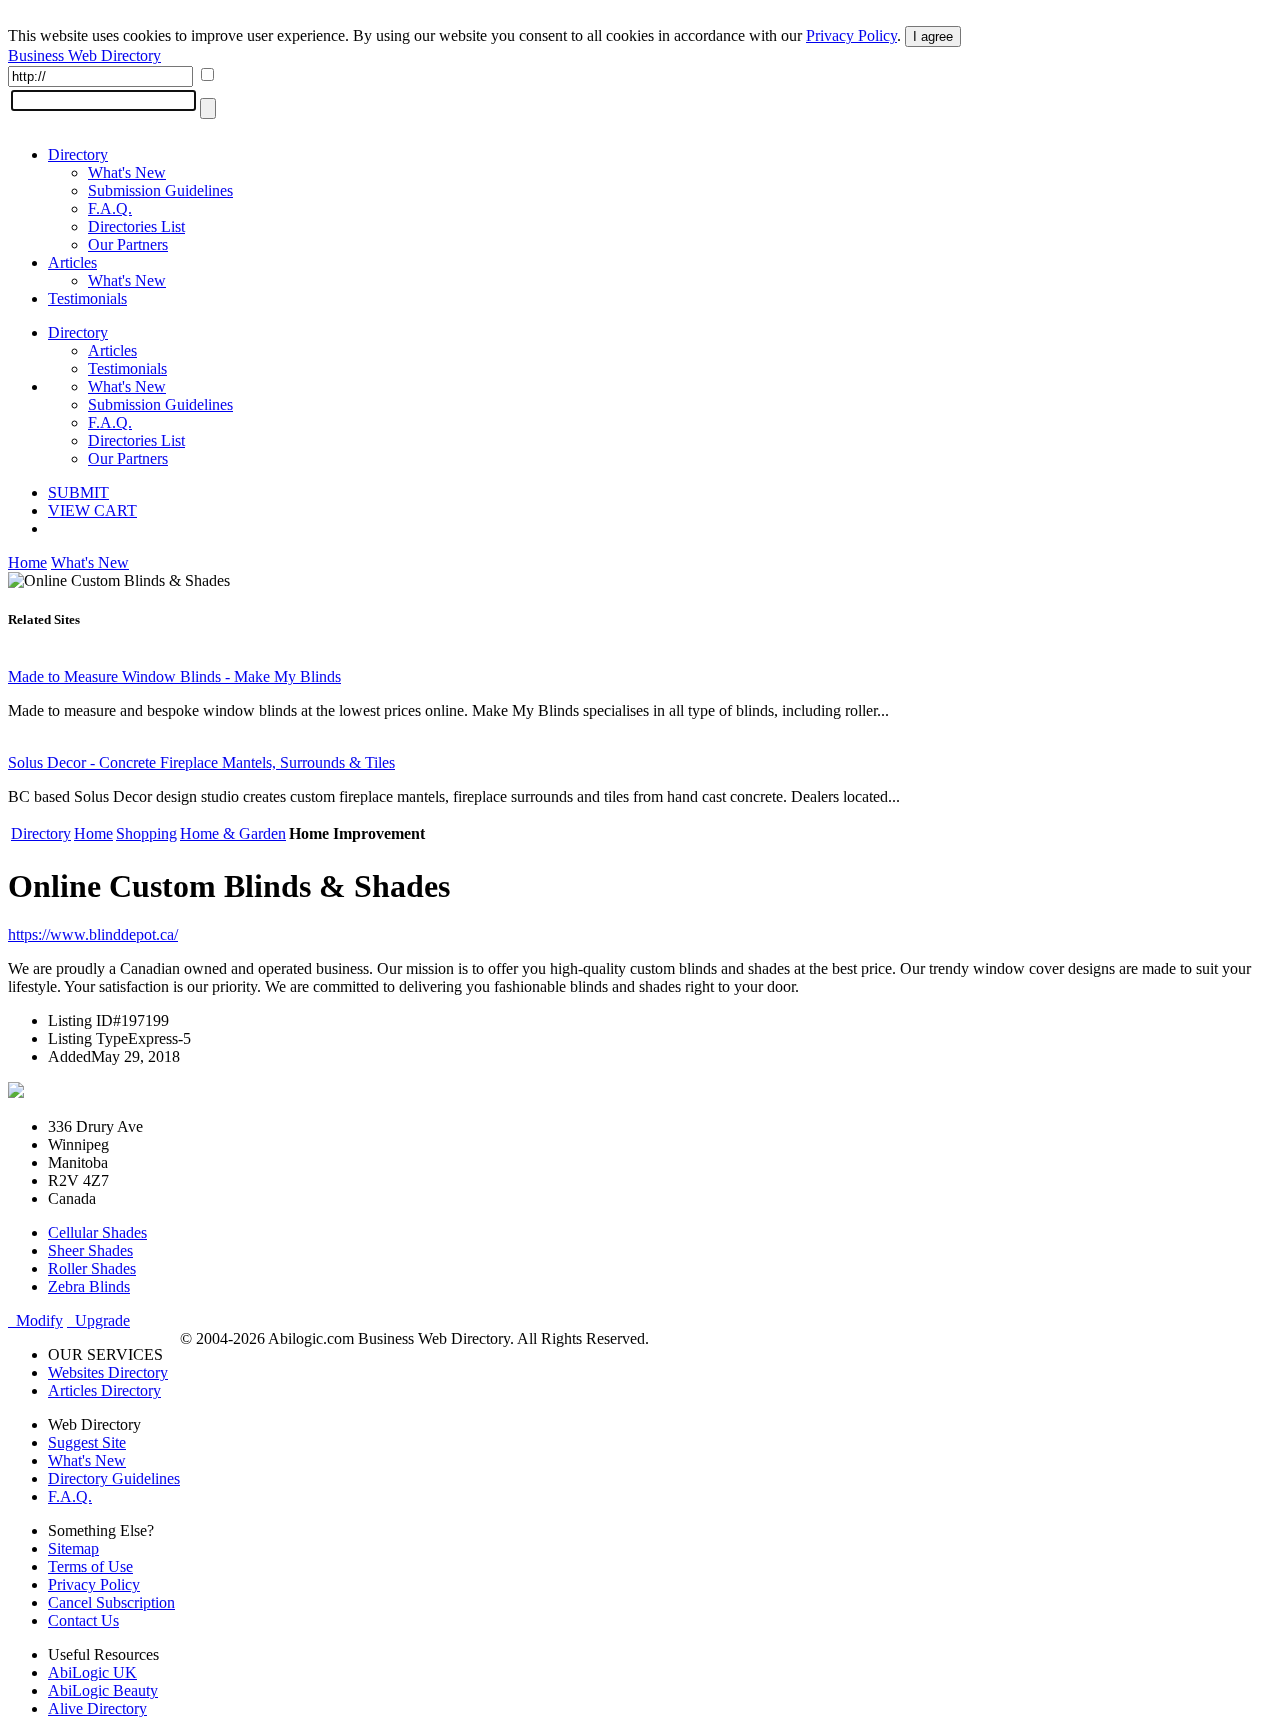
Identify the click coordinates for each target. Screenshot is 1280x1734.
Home (27, 562)
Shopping (146, 833)
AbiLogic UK (92, 1672)
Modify (35, 1320)
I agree (933, 36)
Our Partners (128, 244)
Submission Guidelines (160, 190)
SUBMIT (78, 492)
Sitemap (73, 1548)
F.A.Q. (110, 208)
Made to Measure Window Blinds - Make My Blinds (174, 676)
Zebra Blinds (89, 1286)
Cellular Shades (97, 1232)
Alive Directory (97, 1708)
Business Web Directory (84, 55)
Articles (72, 262)
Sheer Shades (90, 1250)
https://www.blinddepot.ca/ (93, 934)
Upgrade (98, 1320)
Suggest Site (87, 1442)
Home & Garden (233, 833)
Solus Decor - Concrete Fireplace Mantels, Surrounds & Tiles (201, 762)
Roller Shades (92, 1268)
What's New (127, 172)
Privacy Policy (851, 35)
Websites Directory (108, 1372)
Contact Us (83, 1620)
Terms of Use (90, 1566)
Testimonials (87, 298)
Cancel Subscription (111, 1602)
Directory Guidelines (114, 1478)
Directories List (136, 226)
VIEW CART (92, 510)
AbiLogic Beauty (103, 1690)
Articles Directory (104, 1390)
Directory (78, 154)
